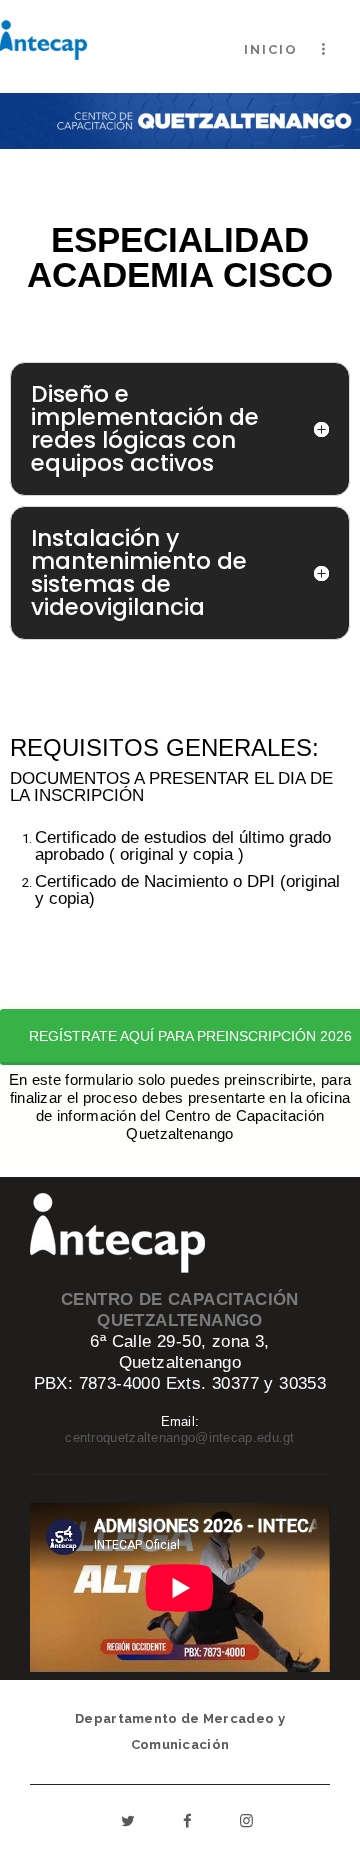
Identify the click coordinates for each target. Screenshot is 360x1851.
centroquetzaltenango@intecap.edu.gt (180, 1437)
